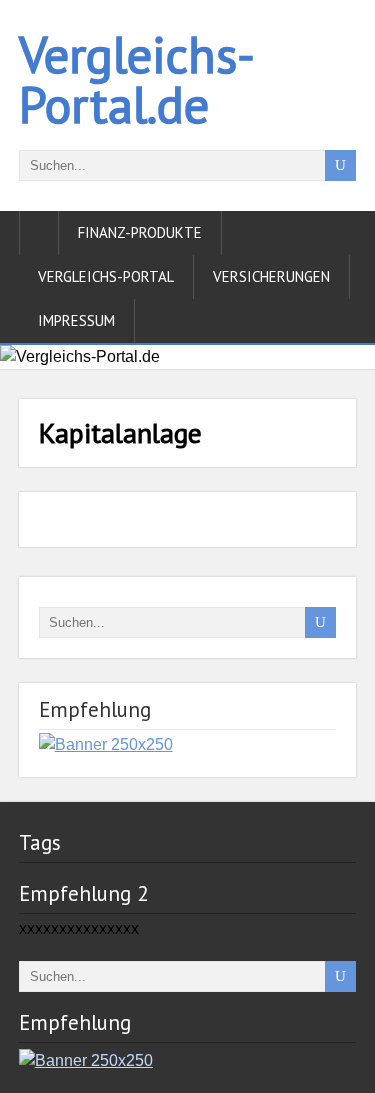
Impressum (76, 320)
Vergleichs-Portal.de (137, 79)
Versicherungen (271, 276)
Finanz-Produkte (140, 232)
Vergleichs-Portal (106, 276)
